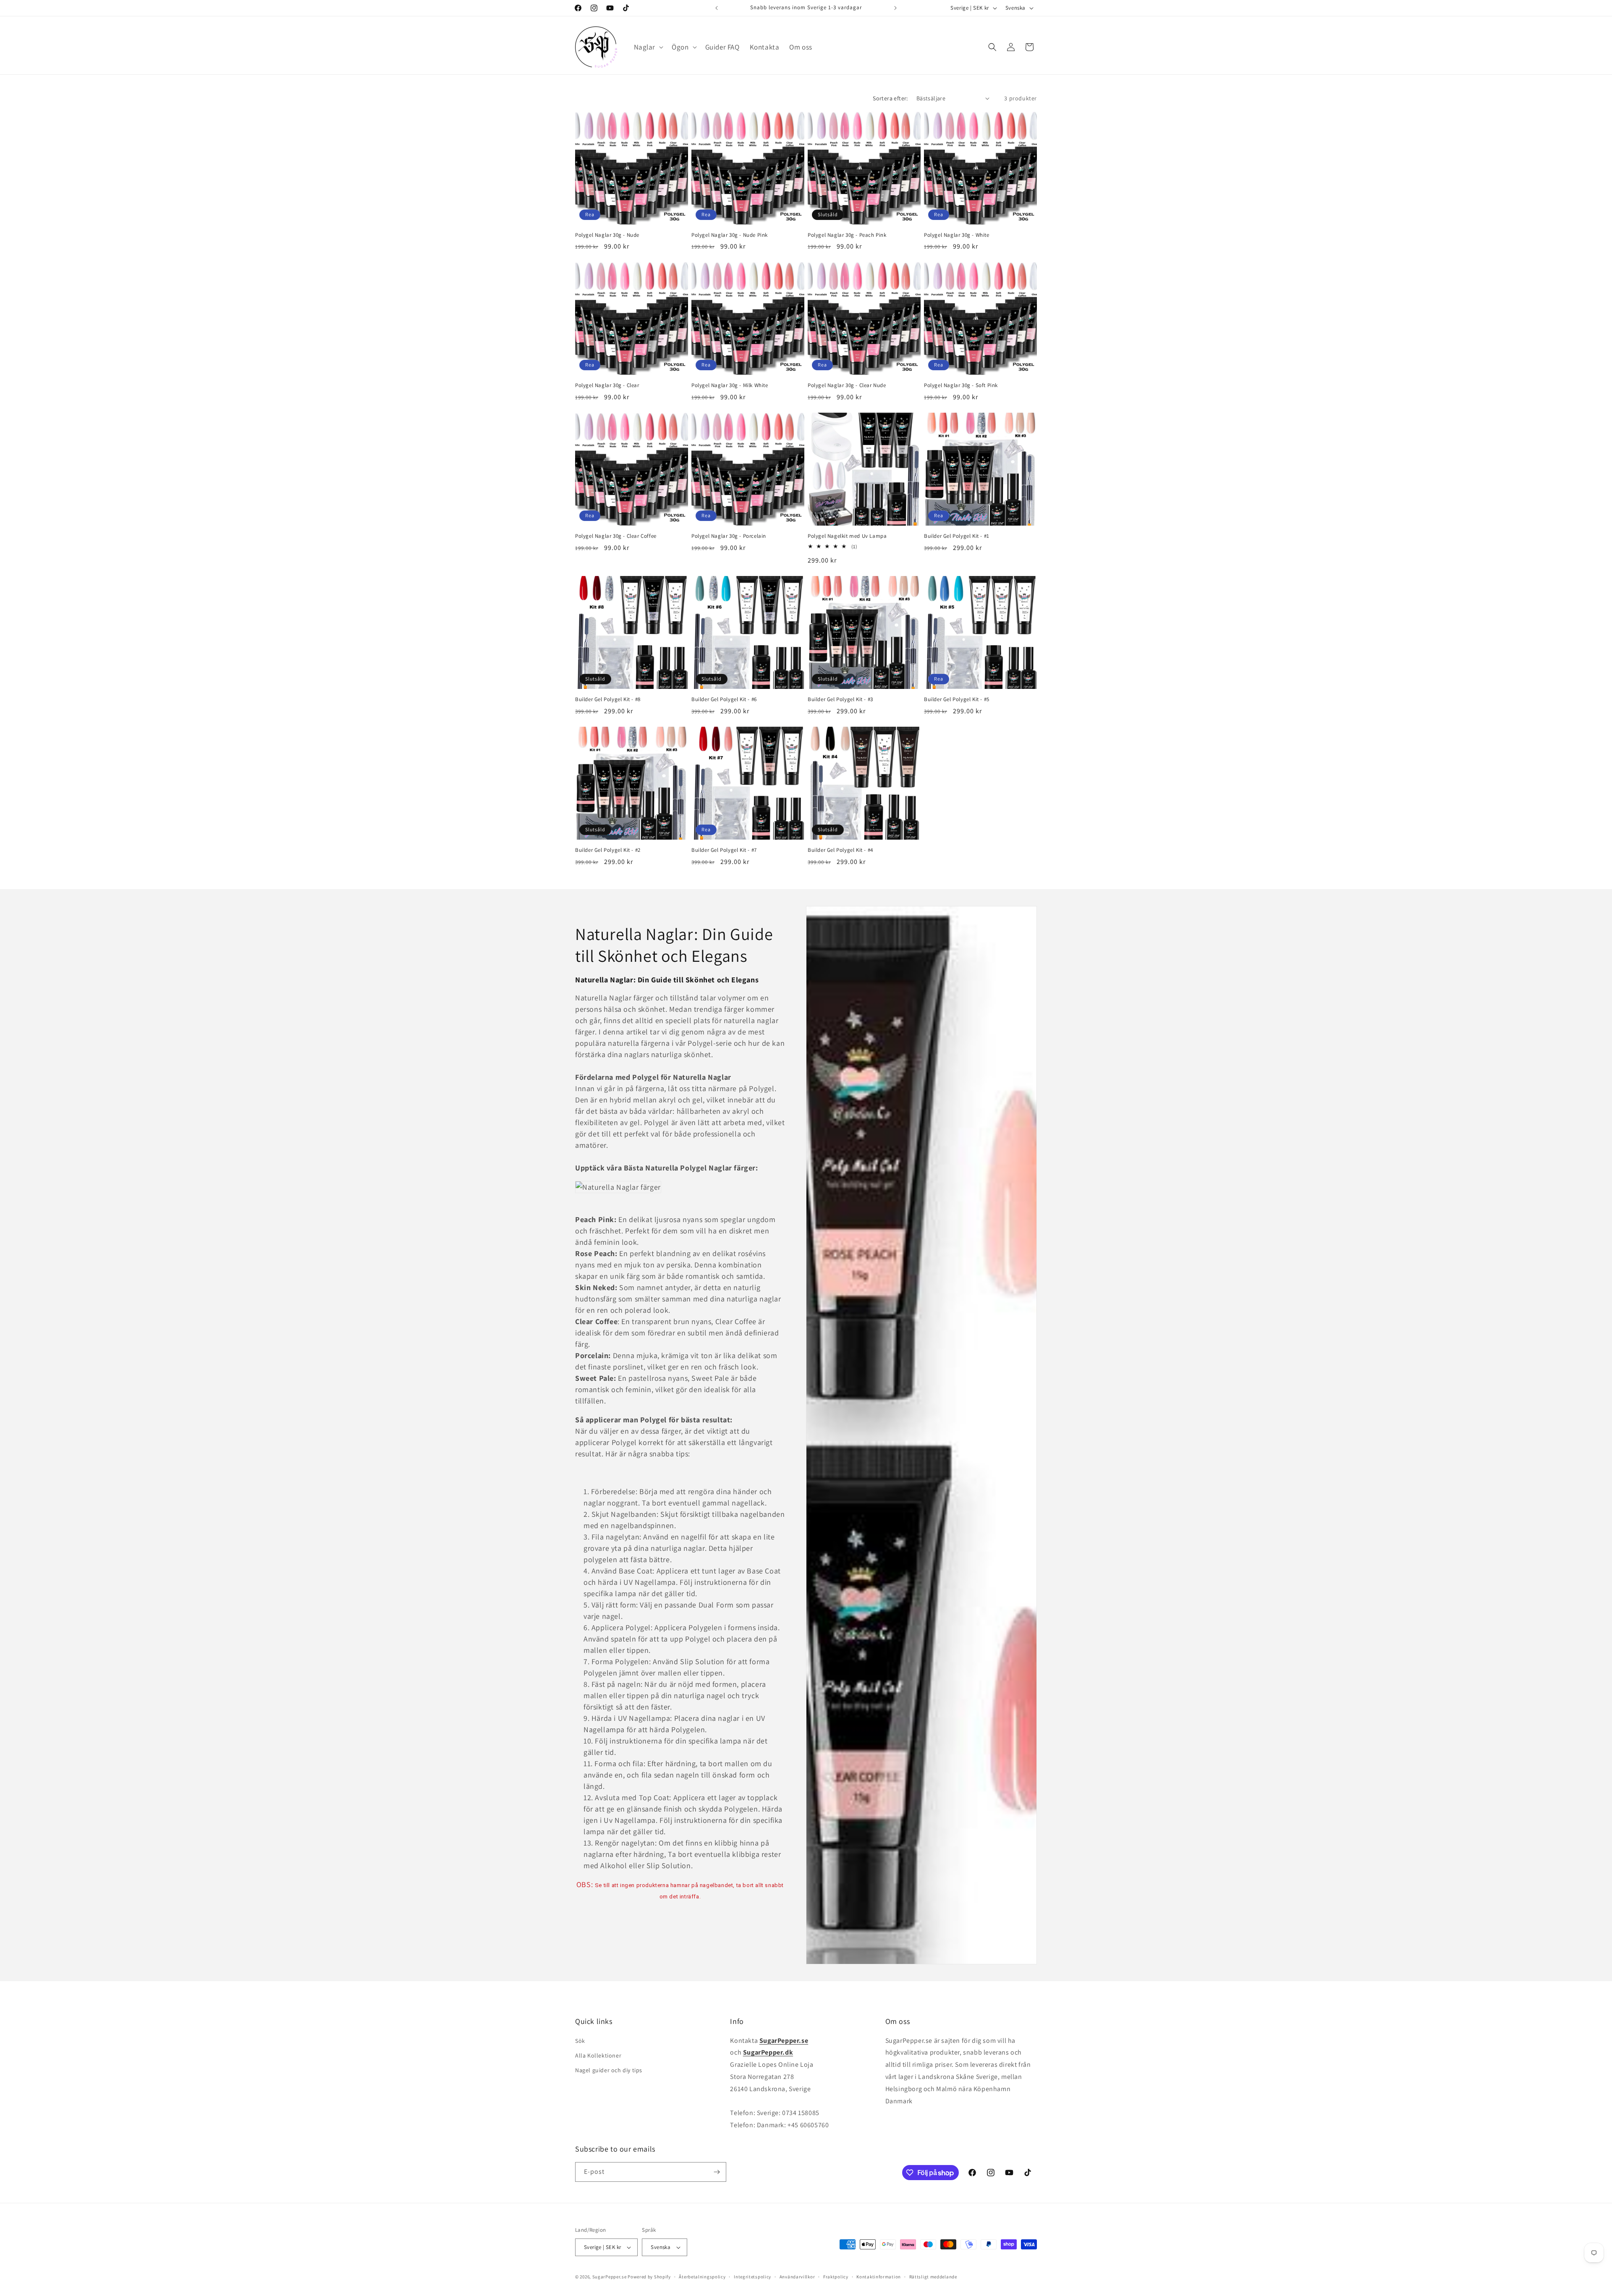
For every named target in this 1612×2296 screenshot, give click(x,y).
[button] (648, 47)
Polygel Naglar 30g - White (957, 235)
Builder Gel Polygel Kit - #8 (608, 699)
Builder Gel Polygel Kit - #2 (608, 850)
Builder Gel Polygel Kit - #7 (724, 850)
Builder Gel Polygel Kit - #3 (840, 699)
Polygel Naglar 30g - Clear (607, 385)
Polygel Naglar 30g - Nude (607, 235)
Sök (580, 2041)
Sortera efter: (890, 98)
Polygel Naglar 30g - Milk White (730, 385)
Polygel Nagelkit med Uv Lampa (847, 536)
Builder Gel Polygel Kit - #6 (724, 699)
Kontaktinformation (879, 2277)
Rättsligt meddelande (933, 2277)
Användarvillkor (797, 2277)
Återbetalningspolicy (702, 2277)
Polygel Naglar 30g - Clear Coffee (616, 536)
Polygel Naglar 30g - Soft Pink (961, 385)
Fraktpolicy (836, 2277)
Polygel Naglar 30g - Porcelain (729, 536)
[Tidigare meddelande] (717, 8)
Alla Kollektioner (598, 2055)
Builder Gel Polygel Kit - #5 (957, 699)
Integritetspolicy (752, 2277)
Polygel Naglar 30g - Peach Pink (847, 235)
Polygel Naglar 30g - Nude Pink (730, 235)
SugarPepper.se (610, 2277)
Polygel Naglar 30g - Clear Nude (847, 385)
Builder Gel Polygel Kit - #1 (957, 536)
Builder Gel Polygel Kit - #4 (840, 850)
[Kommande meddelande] (895, 8)
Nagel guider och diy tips (609, 2070)
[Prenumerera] (717, 2172)
